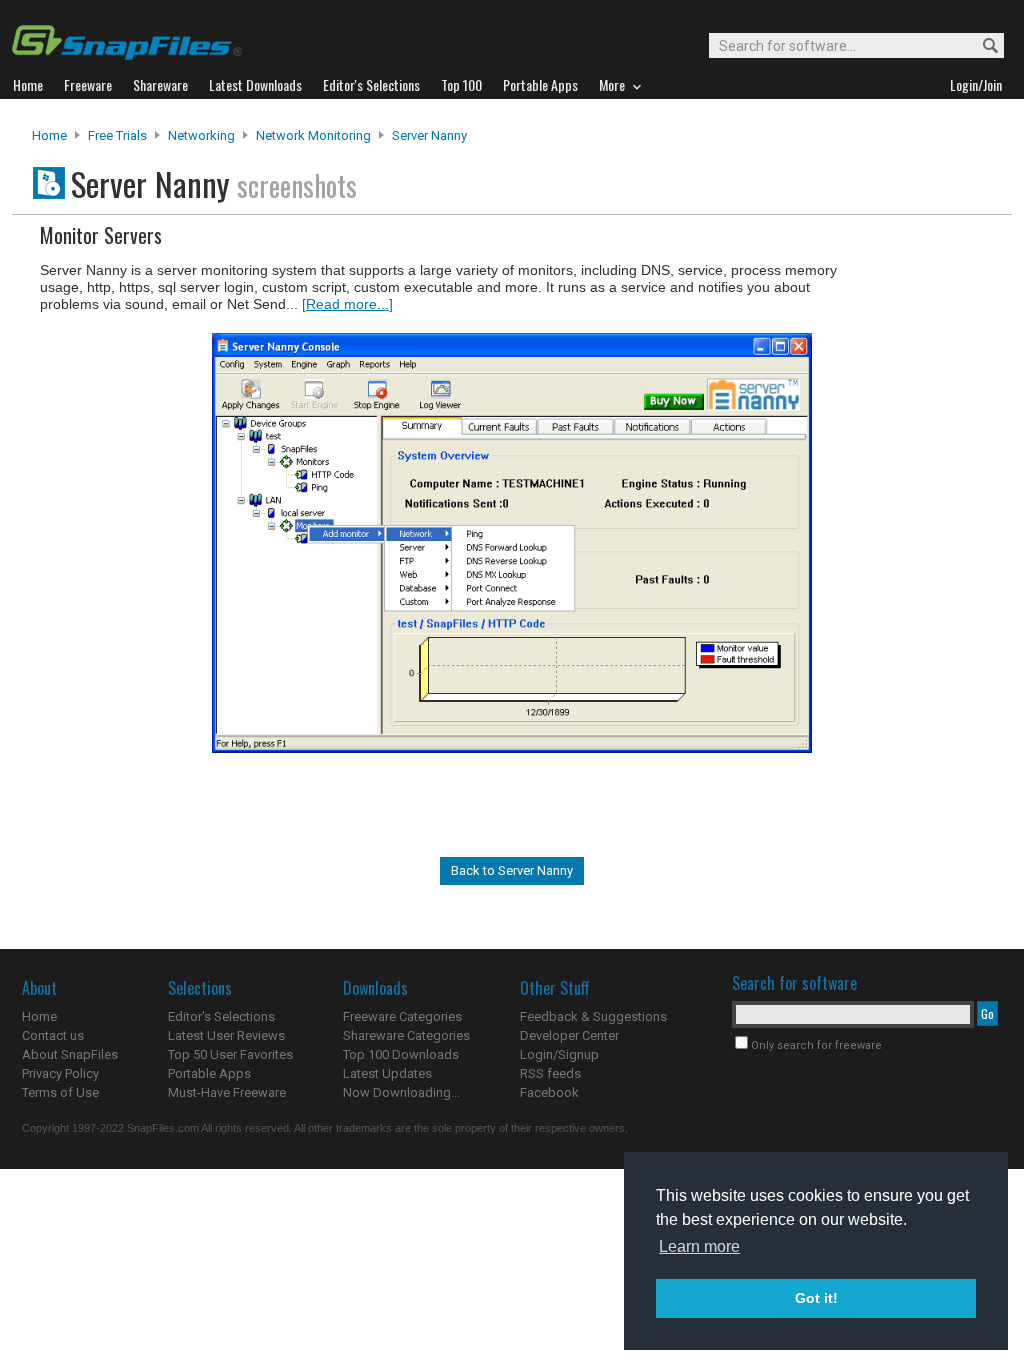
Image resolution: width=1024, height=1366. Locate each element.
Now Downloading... (401, 1092)
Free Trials (117, 135)
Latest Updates (387, 1073)
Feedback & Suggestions (593, 1016)
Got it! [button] (816, 1298)
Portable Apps (209, 1073)
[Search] (981, 46)
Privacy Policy (60, 1073)
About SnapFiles (70, 1054)
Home (49, 135)
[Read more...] (347, 304)
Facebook (549, 1092)
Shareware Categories (406, 1035)
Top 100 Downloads (401, 1054)
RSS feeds (550, 1073)
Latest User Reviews (226, 1035)
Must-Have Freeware (227, 1092)
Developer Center (569, 1035)
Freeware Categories (402, 1016)
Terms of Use (60, 1092)
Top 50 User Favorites (230, 1054)
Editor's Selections (221, 1016)
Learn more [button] (699, 1246)
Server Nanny (429, 135)
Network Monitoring (313, 135)
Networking (201, 135)
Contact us (53, 1035)
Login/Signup (559, 1054)
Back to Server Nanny (512, 870)
